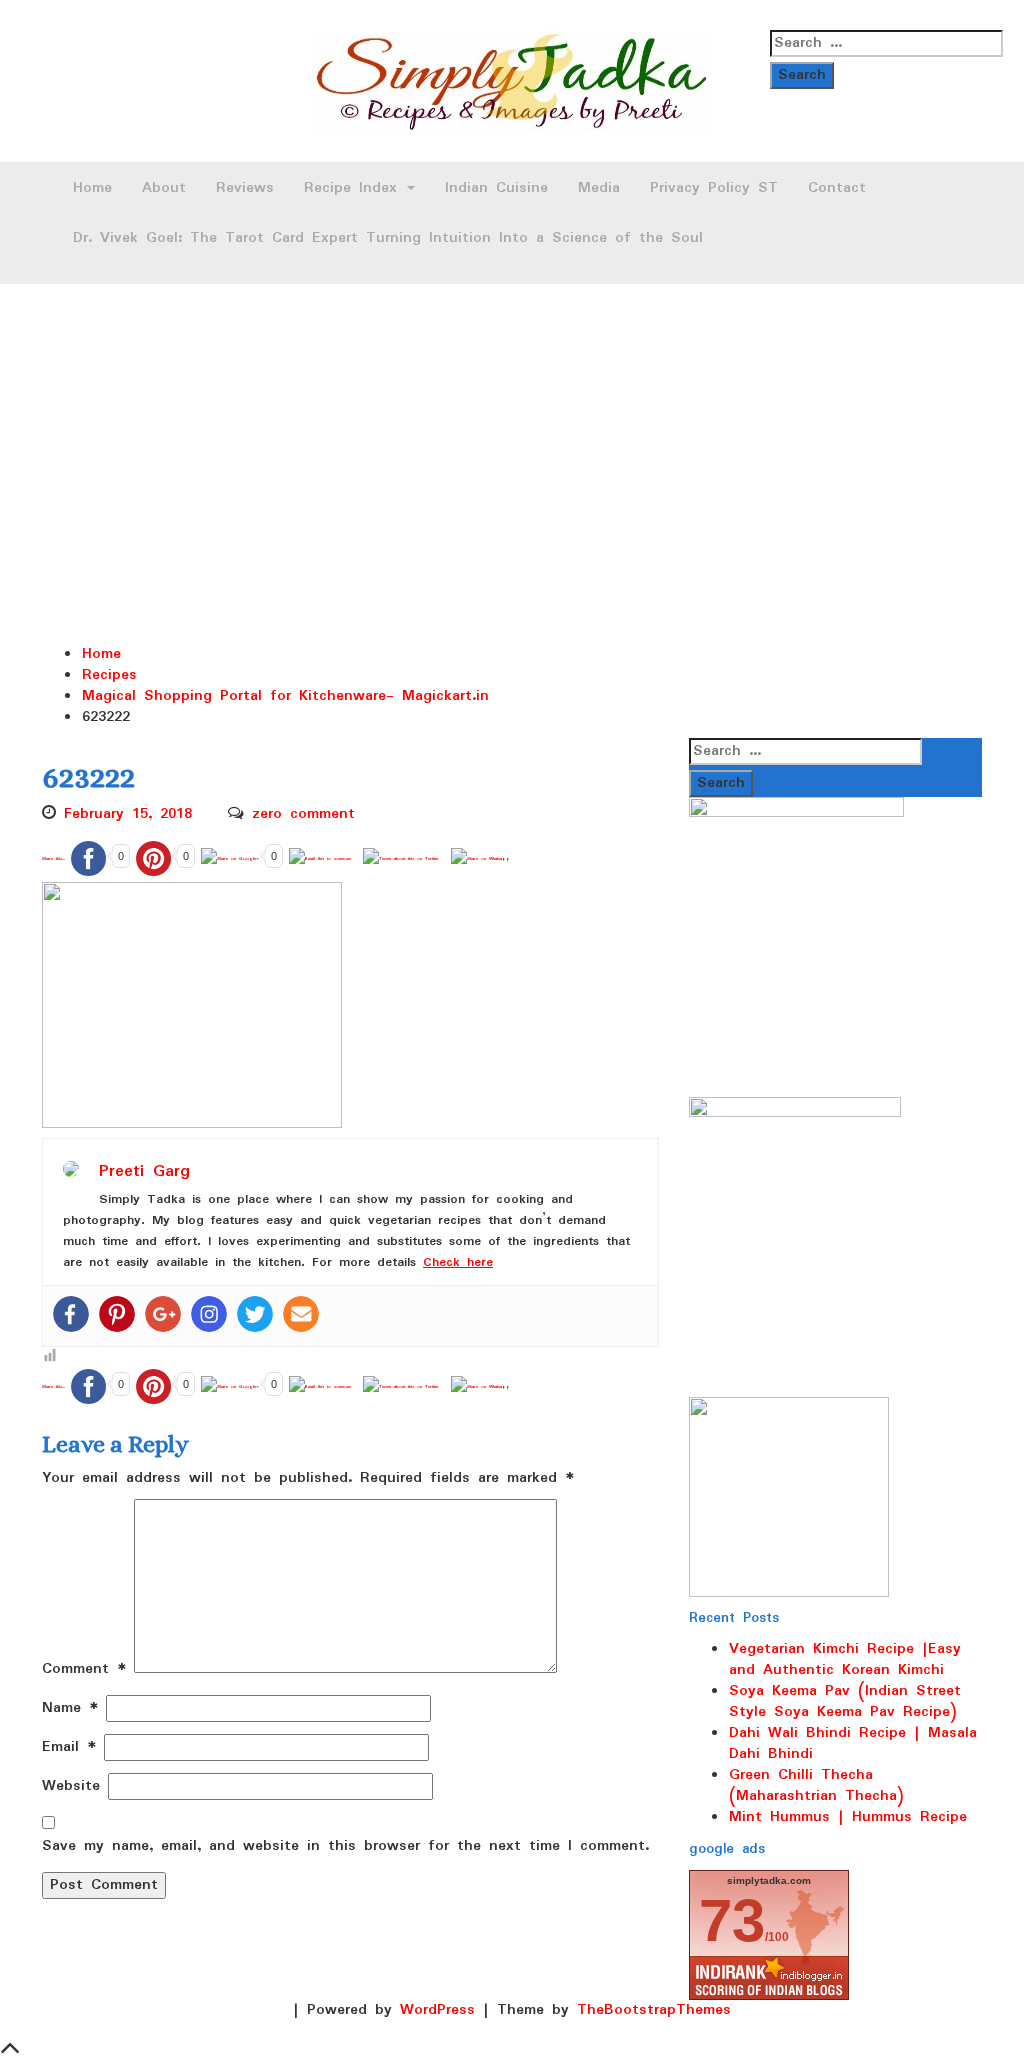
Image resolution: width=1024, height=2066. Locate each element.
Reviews (245, 188)
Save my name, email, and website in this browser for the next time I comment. (345, 1846)
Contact (837, 188)
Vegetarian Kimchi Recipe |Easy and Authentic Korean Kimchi (845, 1659)
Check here (458, 1262)
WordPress (437, 2010)
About (164, 188)
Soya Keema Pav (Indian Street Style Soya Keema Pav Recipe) (845, 1701)
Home (92, 188)
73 (732, 1920)
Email (69, 1747)
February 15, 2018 (128, 814)
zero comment (303, 814)
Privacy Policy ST (714, 188)
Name (70, 1708)
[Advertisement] (512, 434)
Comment (84, 1669)
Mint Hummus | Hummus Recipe (848, 1817)
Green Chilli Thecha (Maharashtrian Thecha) (816, 1785)
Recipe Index (354, 188)
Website (71, 1786)
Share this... (53, 858)
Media (599, 188)
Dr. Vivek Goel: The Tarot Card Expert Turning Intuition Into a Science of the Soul (388, 238)
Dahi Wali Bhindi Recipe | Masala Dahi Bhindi (853, 1743)
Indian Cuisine (496, 188)
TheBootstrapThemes (654, 2010)
